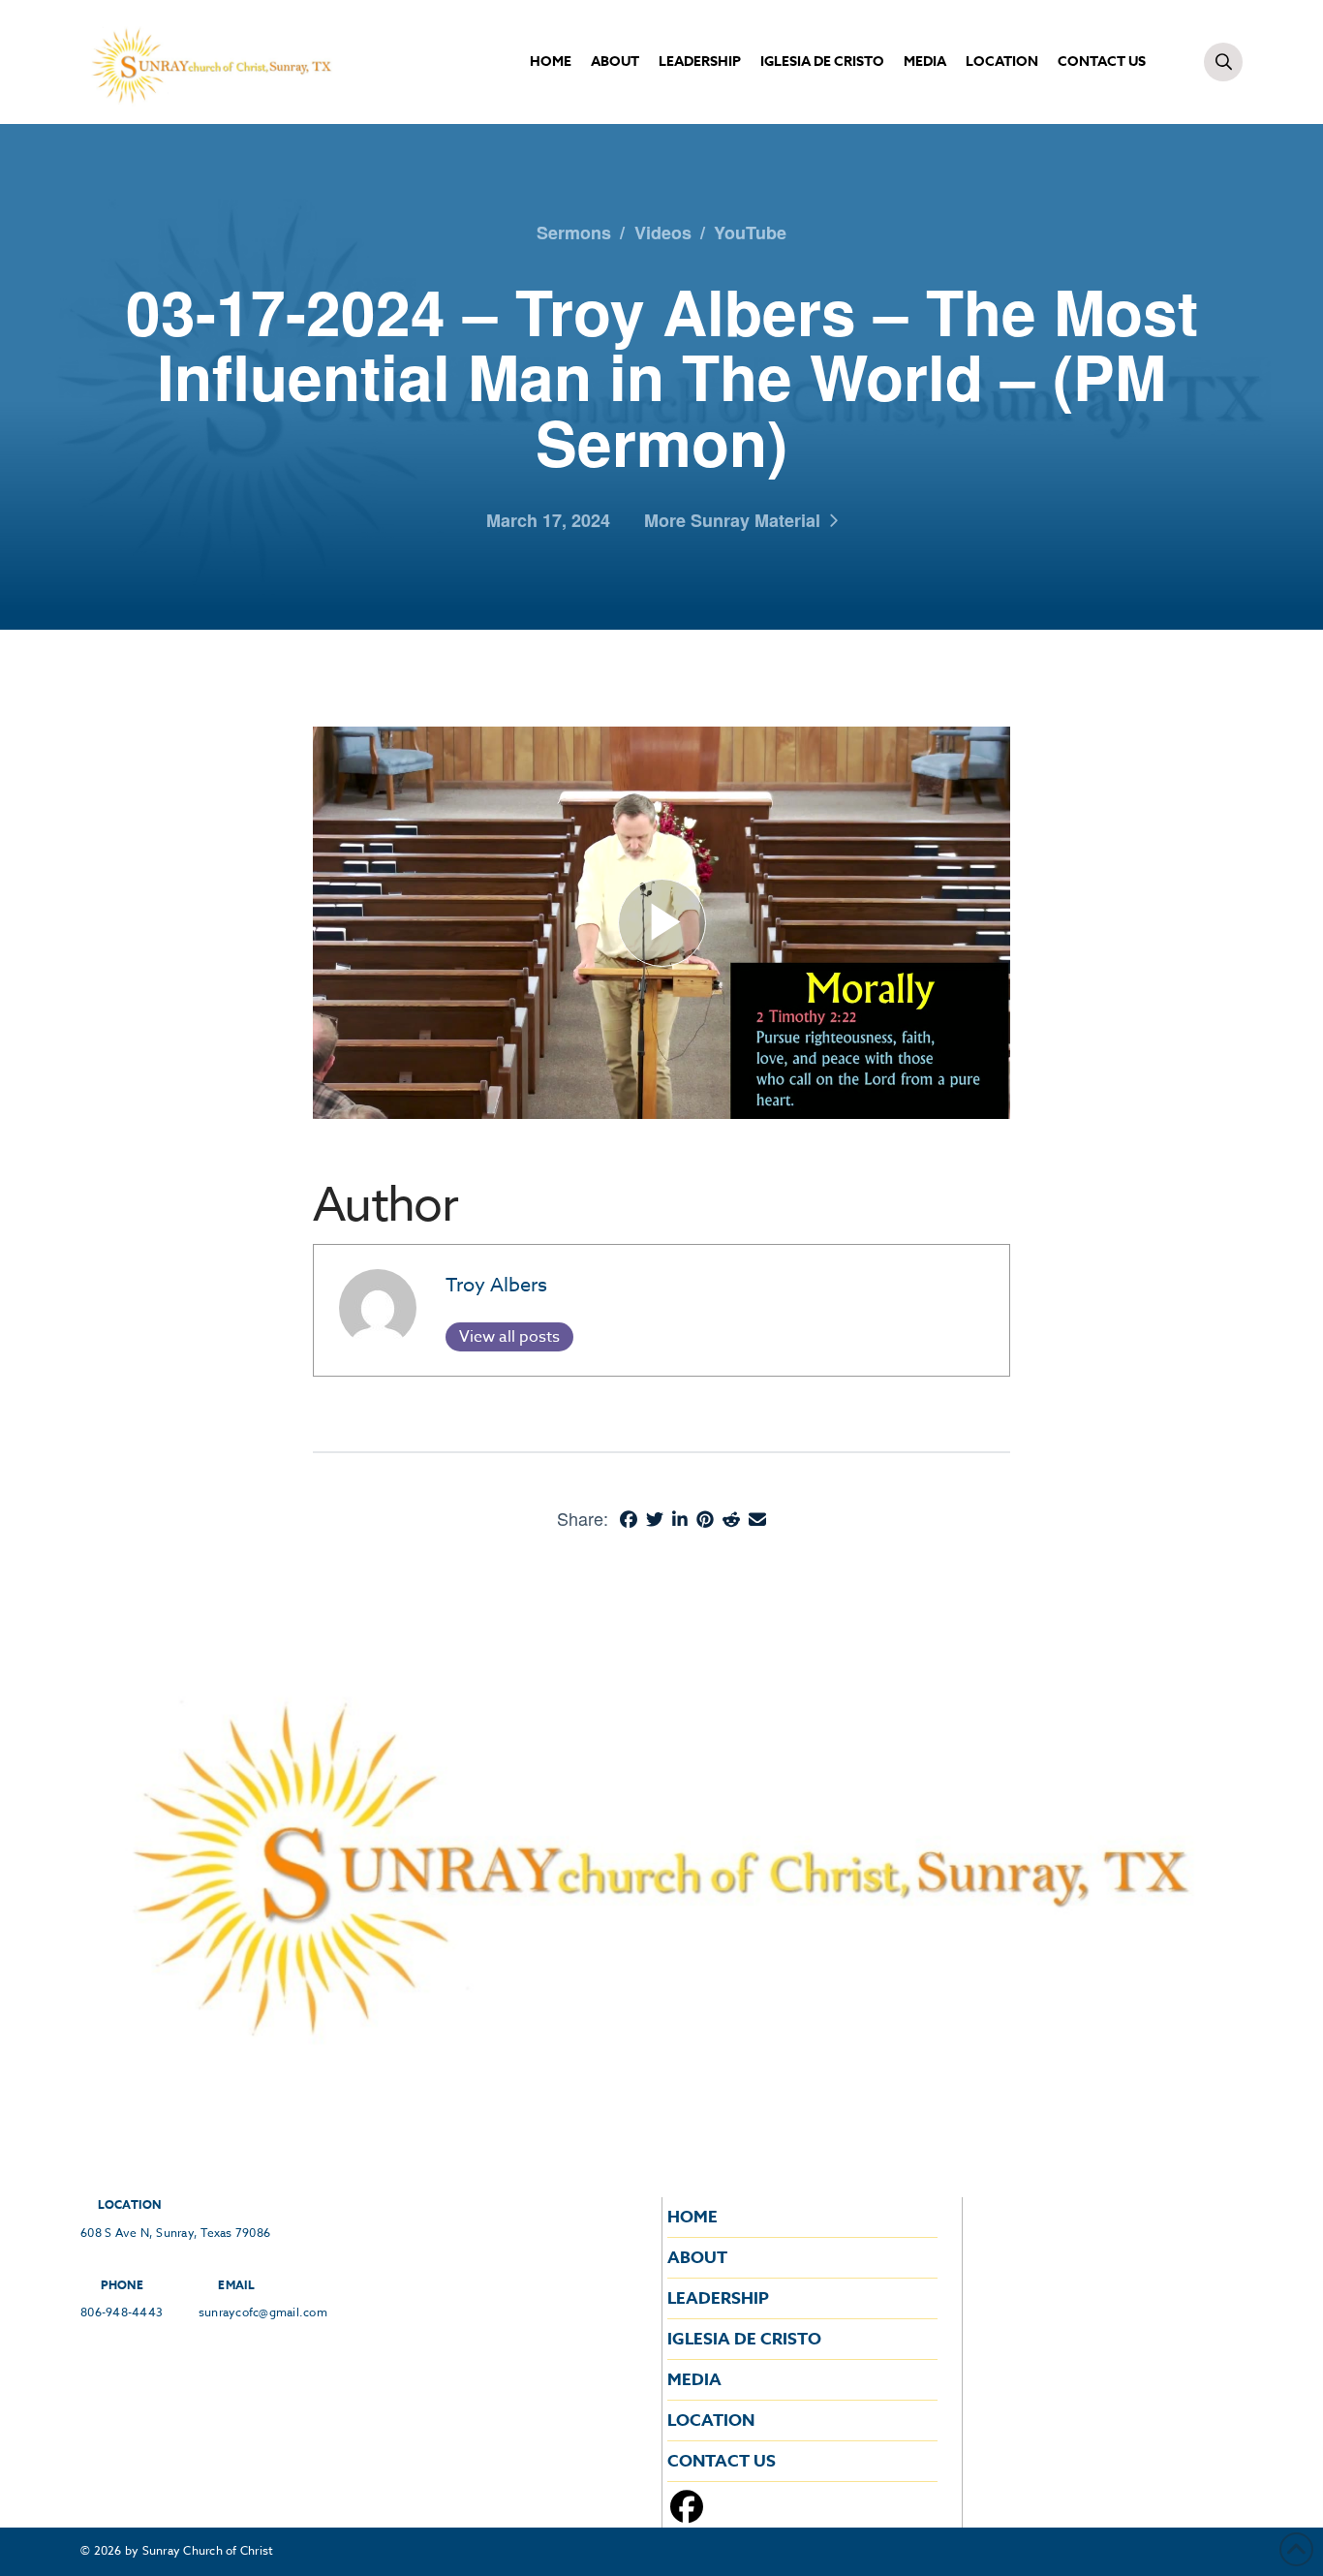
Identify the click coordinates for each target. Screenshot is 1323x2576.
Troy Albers (496, 1285)
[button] (1223, 62)
